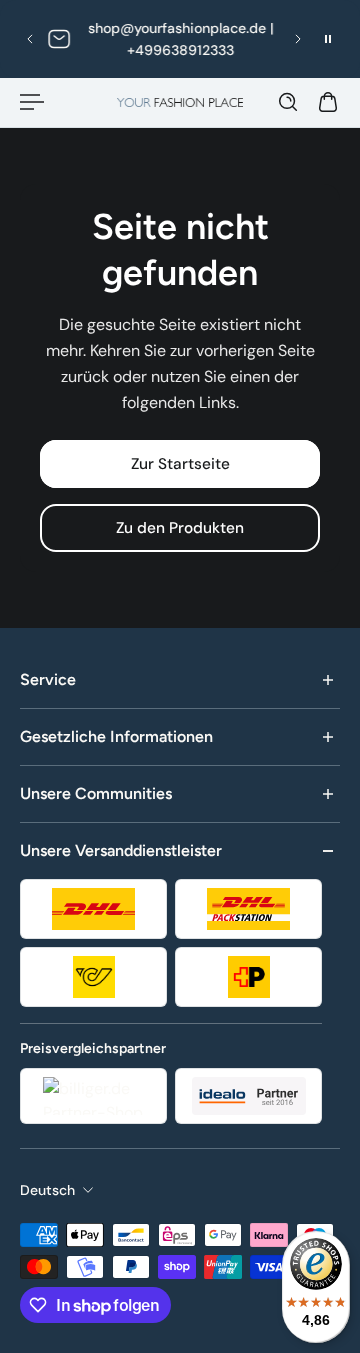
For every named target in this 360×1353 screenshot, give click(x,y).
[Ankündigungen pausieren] (328, 39)
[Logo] (180, 102)
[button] (30, 39)
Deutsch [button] (47, 1190)
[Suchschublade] (288, 102)
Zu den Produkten (180, 528)
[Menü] (32, 102)
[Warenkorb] (328, 102)
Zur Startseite (180, 464)
